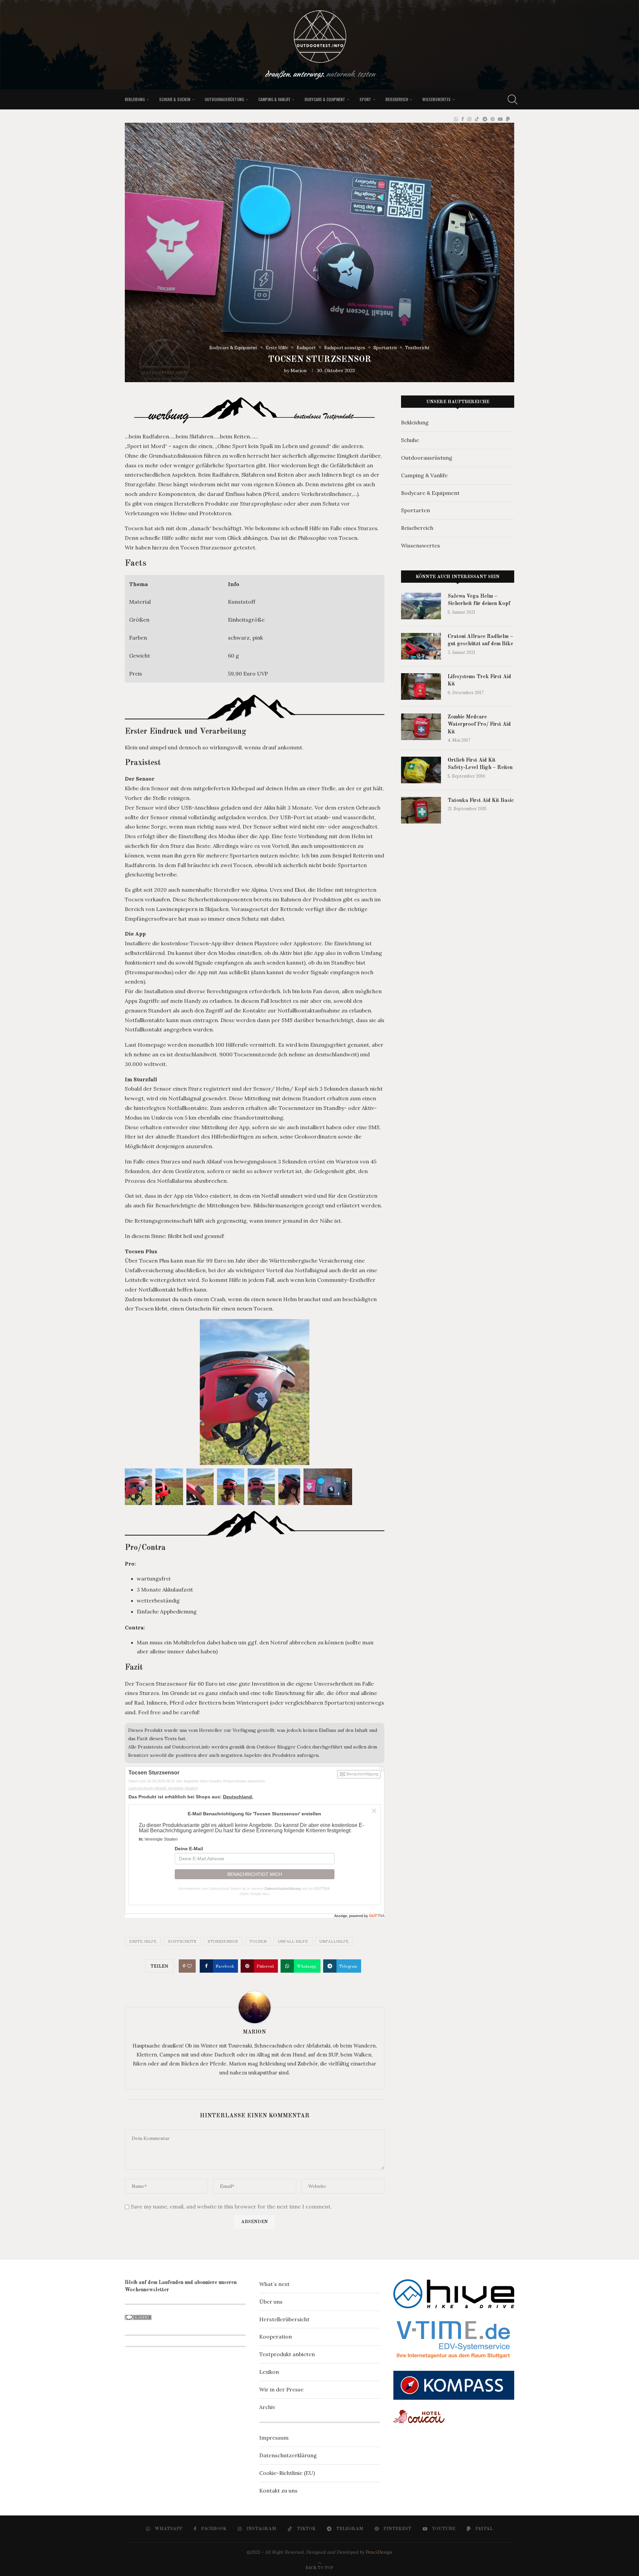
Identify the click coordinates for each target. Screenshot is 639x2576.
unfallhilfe (334, 1941)
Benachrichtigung (362, 1774)
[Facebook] (463, 119)
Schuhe (410, 440)
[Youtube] (500, 119)
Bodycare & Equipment (325, 99)
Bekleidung (135, 99)
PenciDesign (379, 2552)
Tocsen (258, 1941)
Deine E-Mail (189, 1849)
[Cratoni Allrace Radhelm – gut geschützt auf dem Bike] (421, 646)
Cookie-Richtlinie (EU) (287, 2473)
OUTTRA (322, 1889)
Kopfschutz (182, 1941)
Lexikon (269, 2372)
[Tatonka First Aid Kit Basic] (421, 810)
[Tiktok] (477, 119)
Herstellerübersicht (284, 2319)
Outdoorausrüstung (224, 99)
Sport (365, 99)
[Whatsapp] (456, 119)
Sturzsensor (223, 1941)
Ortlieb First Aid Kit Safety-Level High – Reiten (480, 764)
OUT (377, 1916)
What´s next (274, 2284)
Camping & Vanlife (274, 99)
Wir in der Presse (281, 2389)
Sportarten (416, 510)
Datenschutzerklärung (283, 1889)
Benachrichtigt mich (255, 1874)
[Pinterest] (493, 119)
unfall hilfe (293, 1941)
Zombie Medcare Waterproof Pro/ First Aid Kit (479, 725)
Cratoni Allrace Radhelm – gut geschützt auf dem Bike (480, 640)
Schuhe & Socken (175, 99)
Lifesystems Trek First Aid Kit (479, 681)
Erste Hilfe (143, 1941)
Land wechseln (163, 1788)
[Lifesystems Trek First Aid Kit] (421, 686)
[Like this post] (189, 1966)
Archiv (267, 2407)
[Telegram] (485, 119)
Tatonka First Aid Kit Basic (481, 801)
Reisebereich (397, 99)
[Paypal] (508, 119)
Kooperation (276, 2337)
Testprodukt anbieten (287, 2354)
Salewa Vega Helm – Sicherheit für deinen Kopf (479, 600)
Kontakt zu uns (278, 2491)
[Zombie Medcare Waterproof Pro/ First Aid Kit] (421, 727)
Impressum (274, 2438)
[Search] (511, 99)
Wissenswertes (436, 99)
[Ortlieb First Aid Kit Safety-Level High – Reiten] (421, 770)
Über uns (271, 2302)
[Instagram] (469, 119)
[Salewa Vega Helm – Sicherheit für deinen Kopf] (421, 606)
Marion (299, 371)
